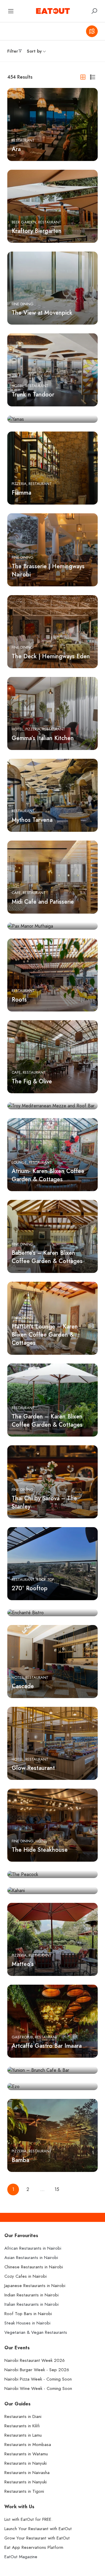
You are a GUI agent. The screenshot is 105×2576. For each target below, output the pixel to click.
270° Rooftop (30, 1588)
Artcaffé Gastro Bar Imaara (47, 2046)
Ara (16, 149)
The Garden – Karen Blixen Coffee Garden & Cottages (47, 1420)
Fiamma (21, 493)
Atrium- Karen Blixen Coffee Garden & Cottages (48, 1175)
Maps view (92, 31)
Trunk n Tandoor (33, 394)
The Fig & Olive (32, 1081)
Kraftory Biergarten (37, 231)
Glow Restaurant (33, 1768)
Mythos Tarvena (32, 820)
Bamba (20, 2160)
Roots (19, 999)
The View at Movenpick (42, 313)
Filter (13, 51)
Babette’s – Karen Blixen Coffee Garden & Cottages (47, 1257)
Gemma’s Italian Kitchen (43, 738)
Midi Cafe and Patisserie (43, 902)
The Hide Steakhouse (40, 1850)
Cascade (23, 1686)
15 (57, 2189)
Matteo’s (23, 1964)
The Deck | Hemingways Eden (51, 656)
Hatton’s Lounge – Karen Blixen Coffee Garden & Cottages (45, 1335)
